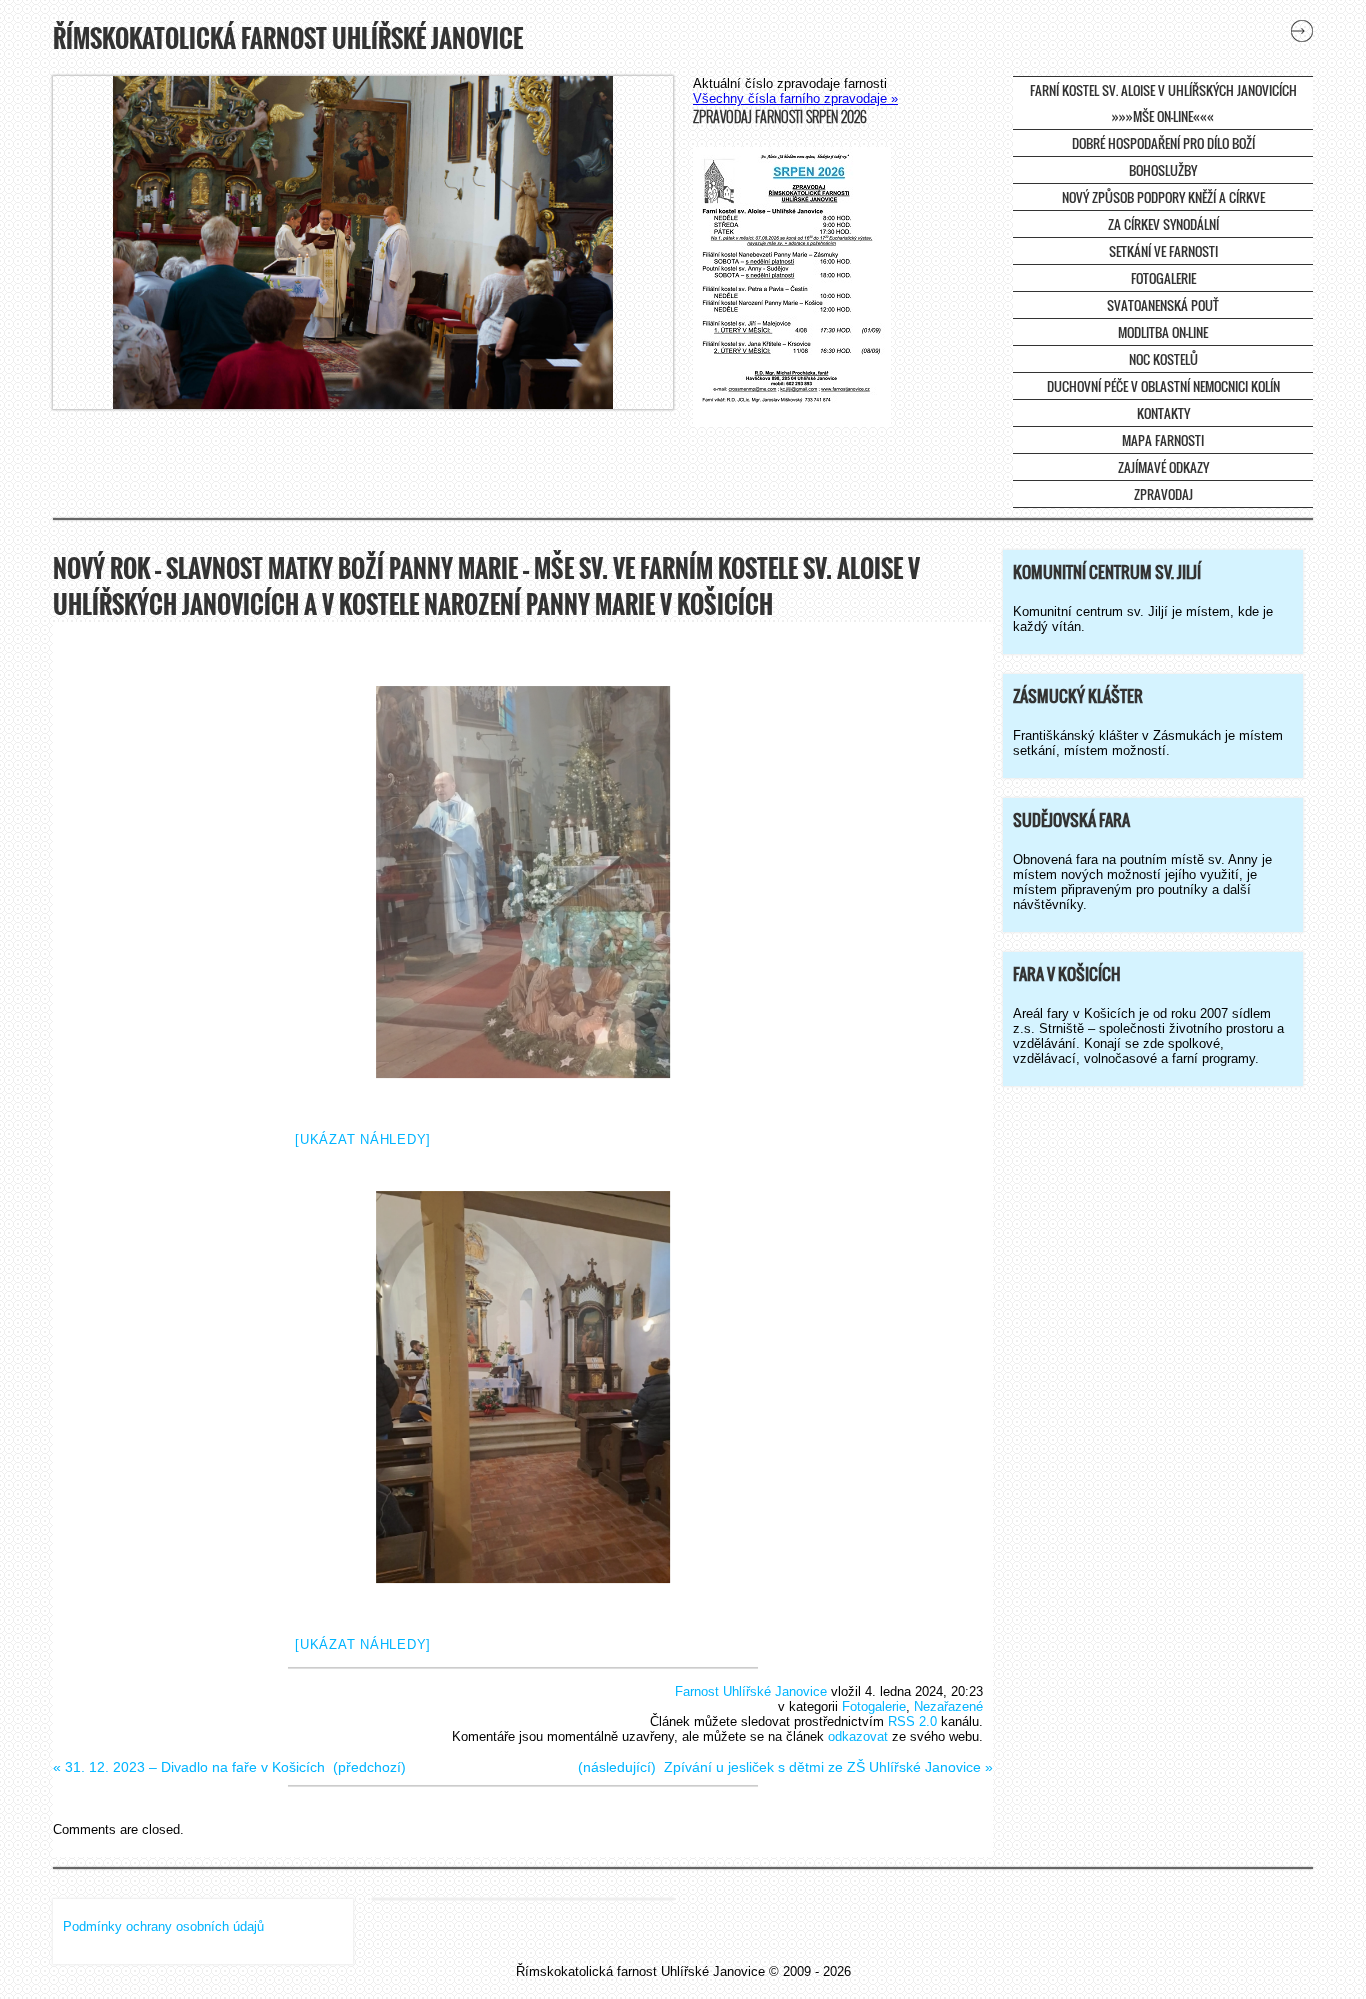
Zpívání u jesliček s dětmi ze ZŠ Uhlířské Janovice (822, 1767)
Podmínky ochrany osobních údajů (163, 1926)
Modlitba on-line (1163, 332)
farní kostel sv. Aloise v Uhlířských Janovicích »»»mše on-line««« (1163, 103)
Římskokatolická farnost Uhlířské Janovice (288, 38)
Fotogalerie (1163, 278)
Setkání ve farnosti (1163, 251)
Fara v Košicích (1067, 974)
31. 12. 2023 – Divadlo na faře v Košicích (195, 1767)
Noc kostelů (1163, 359)
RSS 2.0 (912, 1721)
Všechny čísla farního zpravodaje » (795, 98)
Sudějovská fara (1071, 820)
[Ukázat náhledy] (363, 1139)
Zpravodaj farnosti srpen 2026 (780, 116)
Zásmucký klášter (1078, 696)
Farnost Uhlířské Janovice (751, 1691)
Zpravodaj (1163, 494)
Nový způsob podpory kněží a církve (1163, 197)
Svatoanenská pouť (1163, 305)
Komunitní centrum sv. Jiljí (1107, 572)
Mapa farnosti (1163, 440)
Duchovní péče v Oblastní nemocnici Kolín (1163, 386)
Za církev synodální (1163, 224)
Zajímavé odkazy (1163, 467)
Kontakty (1163, 413)
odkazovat (858, 1736)
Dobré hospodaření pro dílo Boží (1163, 143)
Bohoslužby (1163, 170)
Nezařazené (948, 1706)
